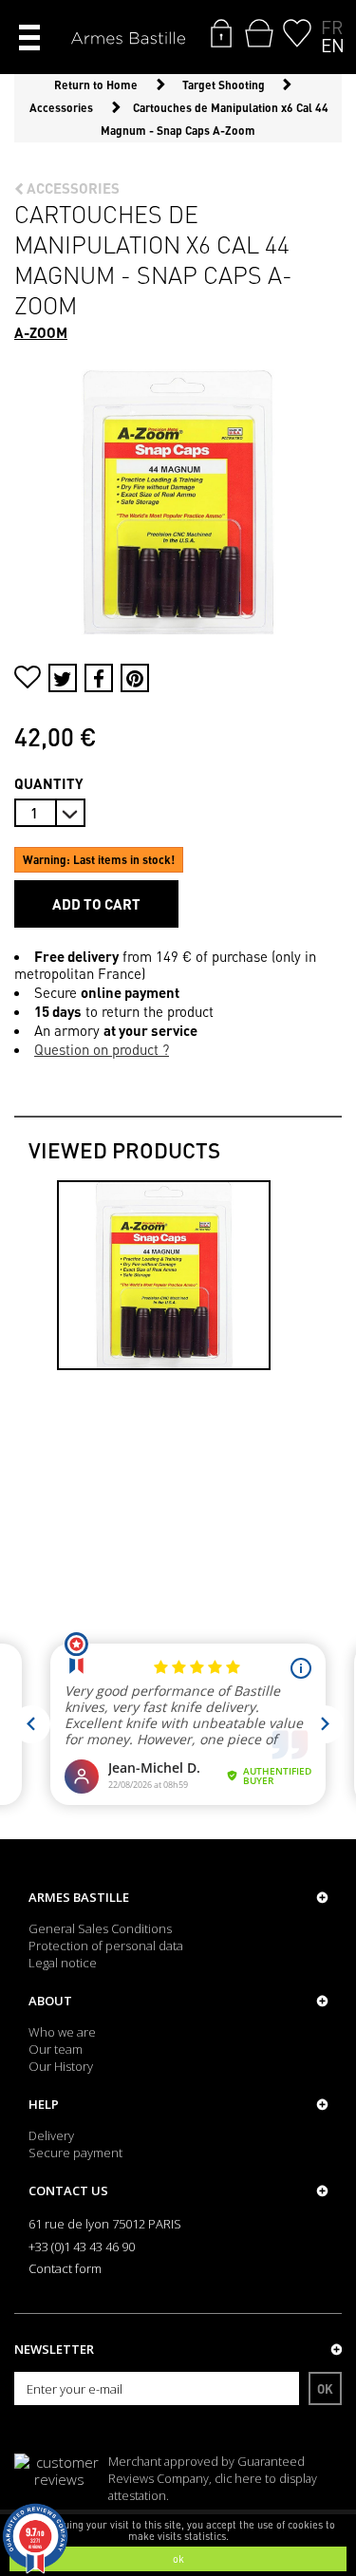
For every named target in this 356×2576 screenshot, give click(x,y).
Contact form (65, 2268)
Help (44, 2104)
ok (178, 2559)
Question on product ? (102, 1049)
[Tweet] (63, 678)
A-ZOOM (41, 332)
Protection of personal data (106, 1946)
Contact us (68, 2191)
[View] (164, 1275)
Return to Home (96, 85)
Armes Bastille (79, 1897)
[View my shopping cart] (259, 33)
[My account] (221, 33)
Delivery (51, 2135)
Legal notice (63, 1963)
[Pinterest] (135, 678)
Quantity (49, 783)
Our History (61, 2066)
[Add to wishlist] (28, 679)
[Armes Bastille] (128, 39)
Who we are (62, 2032)
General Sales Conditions (100, 1928)
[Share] (99, 678)
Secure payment (75, 2153)
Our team (56, 2049)
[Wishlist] (297, 33)
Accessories (72, 188)
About (50, 2001)
